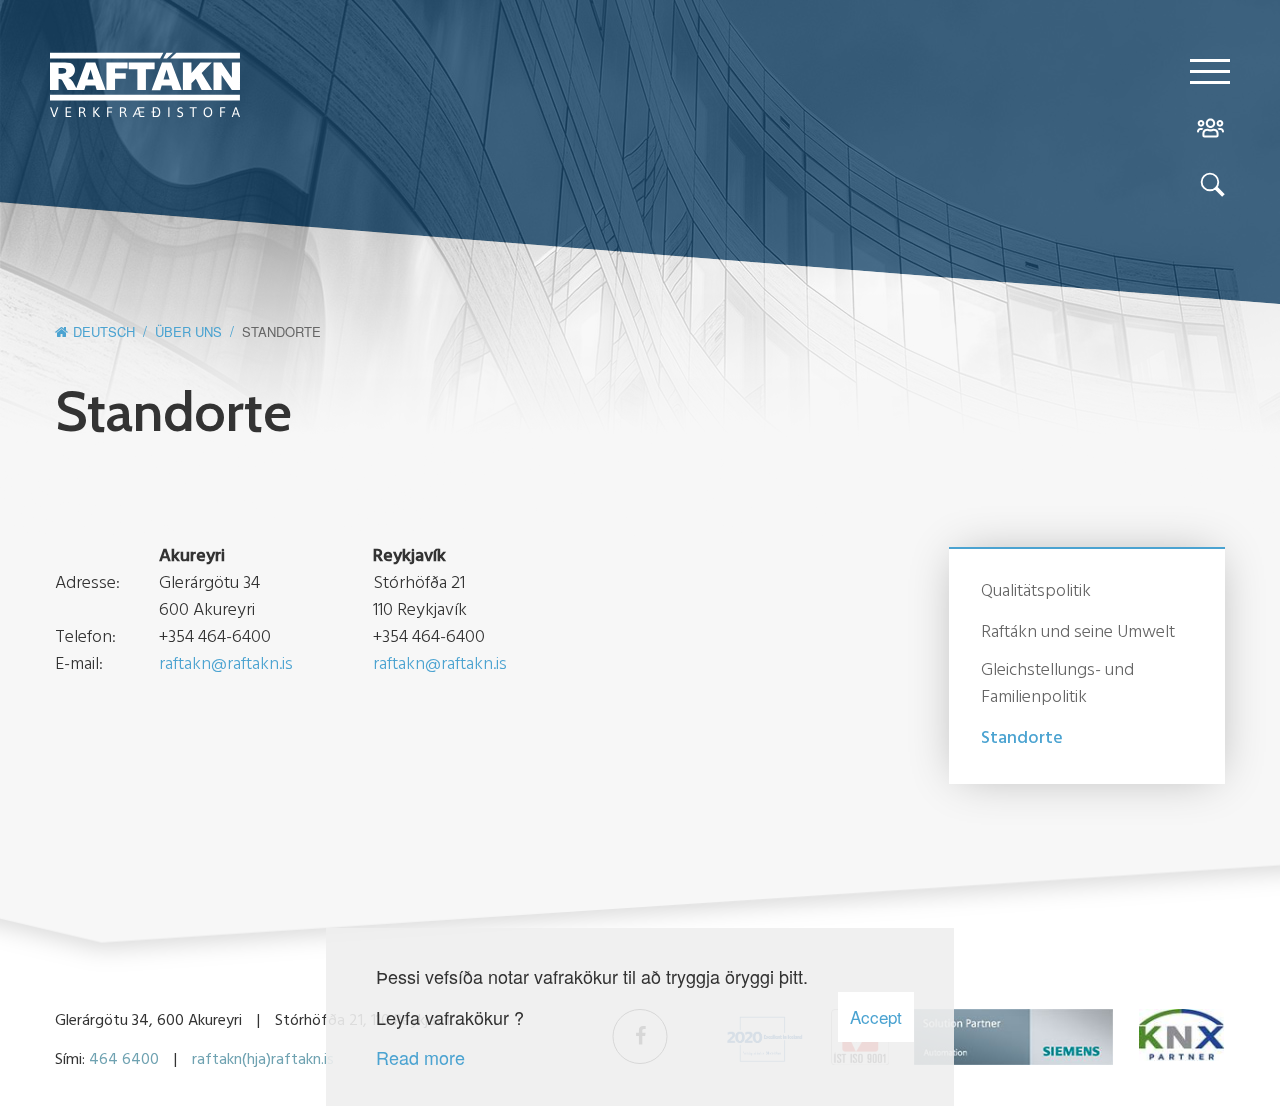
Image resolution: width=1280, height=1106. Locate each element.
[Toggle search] (1210, 188)
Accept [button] (876, 1016)
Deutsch (104, 331)
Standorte (281, 331)
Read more (420, 1057)
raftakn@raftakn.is (226, 664)
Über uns (188, 331)
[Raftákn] (145, 88)
